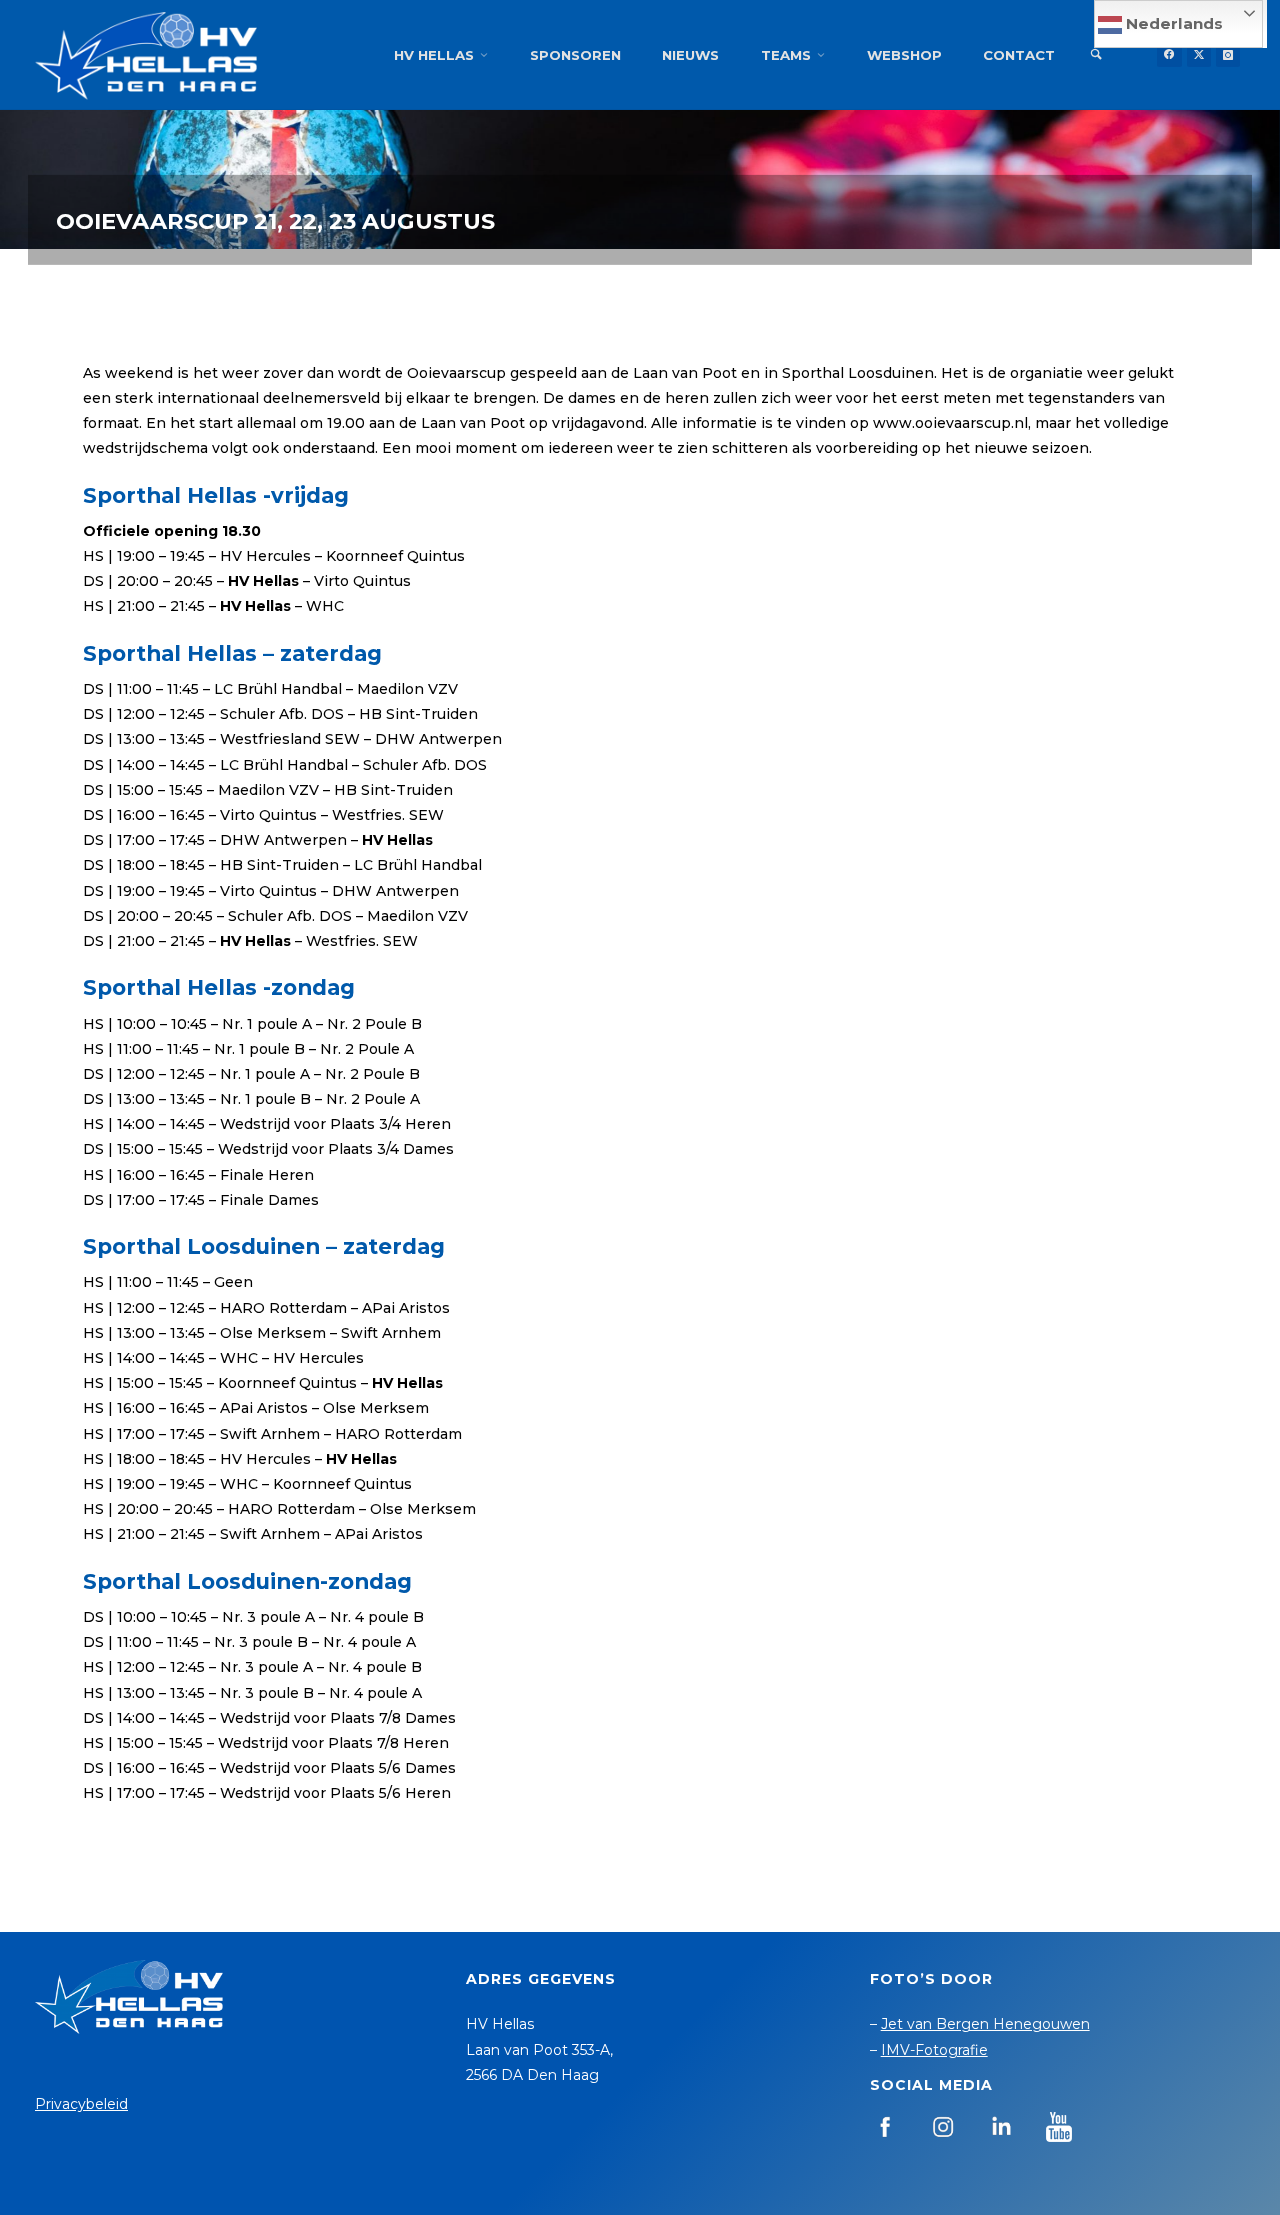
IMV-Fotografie (934, 2050)
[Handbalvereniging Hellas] (146, 55)
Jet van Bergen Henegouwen (985, 2024)
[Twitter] (1199, 55)
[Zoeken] (1096, 55)
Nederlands (1172, 23)
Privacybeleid (81, 2104)
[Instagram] (1228, 55)
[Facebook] (1169, 55)
